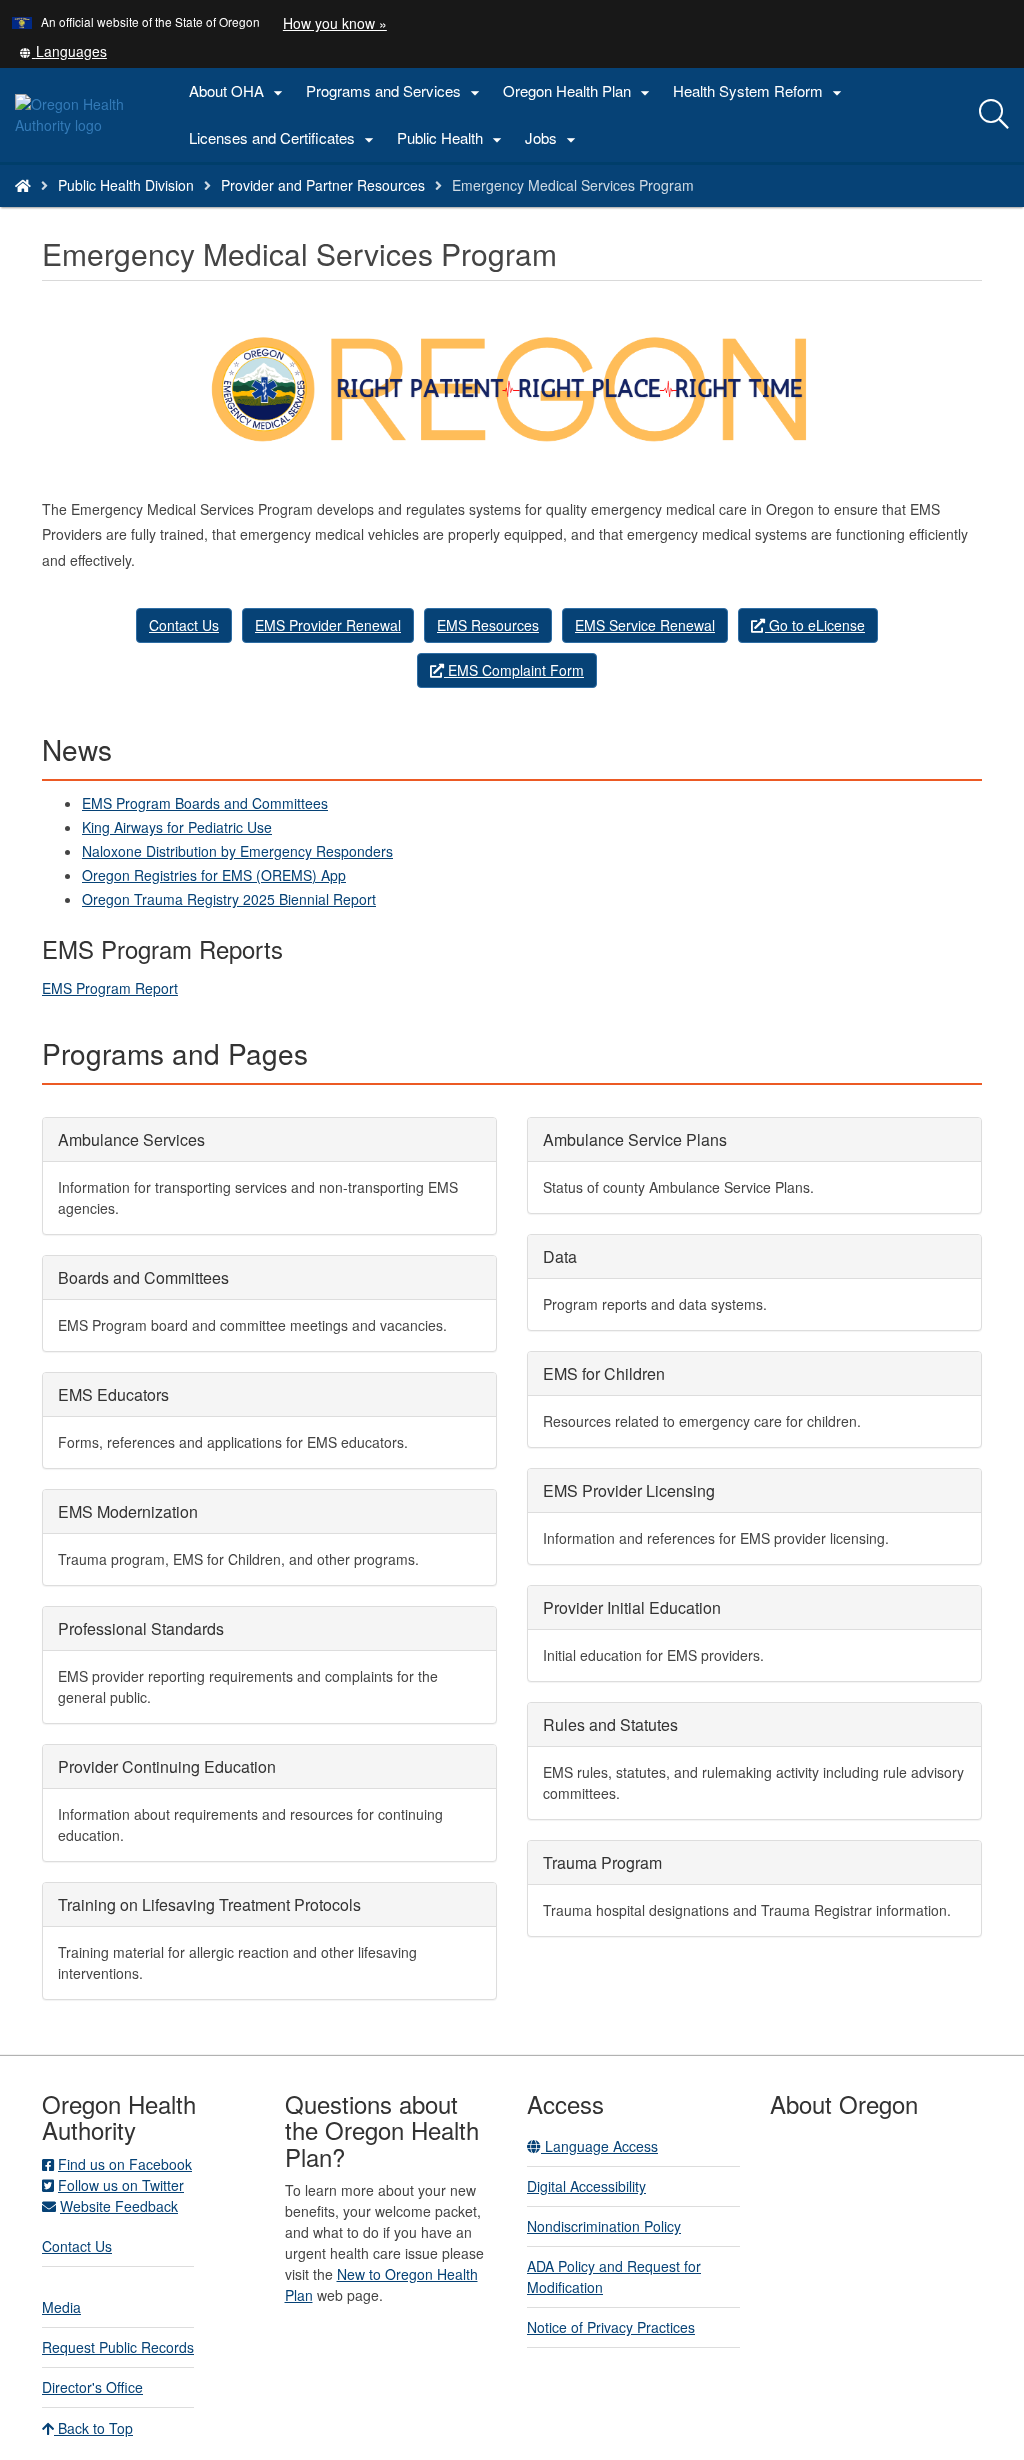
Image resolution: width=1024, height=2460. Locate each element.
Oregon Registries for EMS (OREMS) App (214, 875)
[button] (63, 51)
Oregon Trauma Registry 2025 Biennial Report (229, 899)
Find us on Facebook (125, 2164)
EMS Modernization (128, 1511)
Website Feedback (119, 2206)
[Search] (994, 115)
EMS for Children (604, 1373)
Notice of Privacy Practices (611, 2327)
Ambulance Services (131, 1139)
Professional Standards (141, 1628)
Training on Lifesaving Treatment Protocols (209, 1904)
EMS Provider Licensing (629, 1490)
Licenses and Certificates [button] (284, 138)
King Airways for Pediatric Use (177, 827)
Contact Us (184, 625)
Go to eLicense (815, 625)
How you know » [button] (335, 23)
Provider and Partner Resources (323, 185)
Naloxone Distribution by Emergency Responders (237, 851)
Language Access (599, 2146)
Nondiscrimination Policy (604, 2226)
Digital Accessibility (586, 2186)
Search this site (183, 210)
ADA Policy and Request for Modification (614, 2276)
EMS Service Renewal (645, 625)
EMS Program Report (110, 988)
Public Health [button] (452, 138)
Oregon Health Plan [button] (579, 91)
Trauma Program (602, 1862)
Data (560, 1256)
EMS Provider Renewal (328, 625)
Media (61, 2307)
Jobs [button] (553, 138)
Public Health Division (126, 185)
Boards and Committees (143, 1277)
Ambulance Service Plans (635, 1139)
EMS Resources (488, 625)
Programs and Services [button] (395, 91)
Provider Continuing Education (167, 1766)
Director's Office (92, 2387)
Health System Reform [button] (760, 91)
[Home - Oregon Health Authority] (23, 185)
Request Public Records (118, 2347)
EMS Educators (113, 1394)
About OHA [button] (238, 91)
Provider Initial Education (632, 1607)
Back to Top (93, 2428)
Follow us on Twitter (121, 2185)
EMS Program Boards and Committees (205, 803)
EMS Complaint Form (514, 670)
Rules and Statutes (610, 1724)
